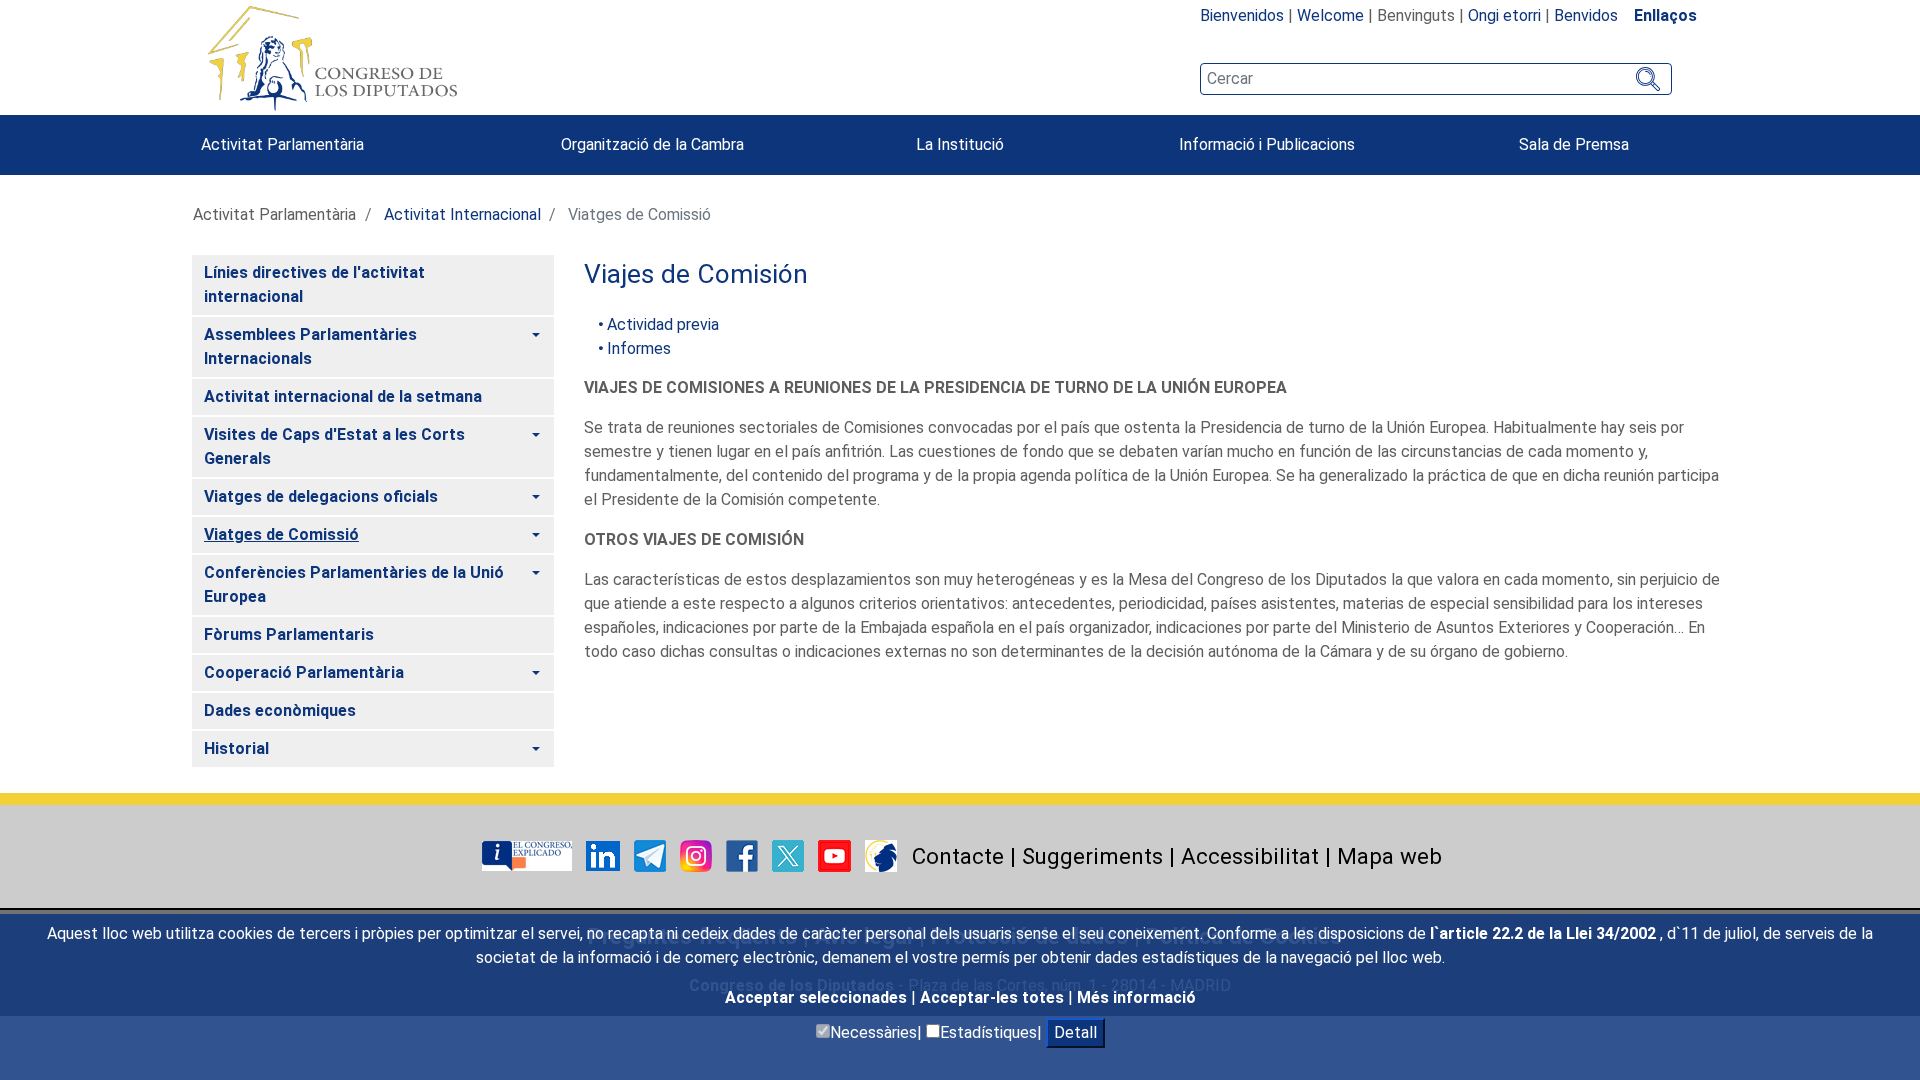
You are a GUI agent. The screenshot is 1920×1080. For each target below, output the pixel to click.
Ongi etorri (1504, 15)
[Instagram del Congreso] (698, 854)
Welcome (1330, 15)
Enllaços (1665, 15)
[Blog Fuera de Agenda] (881, 854)
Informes (639, 348)
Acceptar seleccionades (818, 997)
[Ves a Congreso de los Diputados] (332, 58)
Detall (1075, 1032)
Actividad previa (663, 324)
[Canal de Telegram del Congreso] (652, 854)
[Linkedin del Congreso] (605, 854)
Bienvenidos (1242, 15)
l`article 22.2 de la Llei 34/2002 (1545, 933)
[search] (1436, 79)
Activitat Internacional (462, 214)
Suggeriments (1092, 856)
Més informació (1136, 997)
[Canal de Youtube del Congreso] (836, 854)
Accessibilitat (1250, 856)
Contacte (958, 856)
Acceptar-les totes (994, 997)
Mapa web (1389, 856)
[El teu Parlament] (529, 854)
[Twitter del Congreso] (790, 854)
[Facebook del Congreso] (744, 854)
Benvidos (1586, 15)
